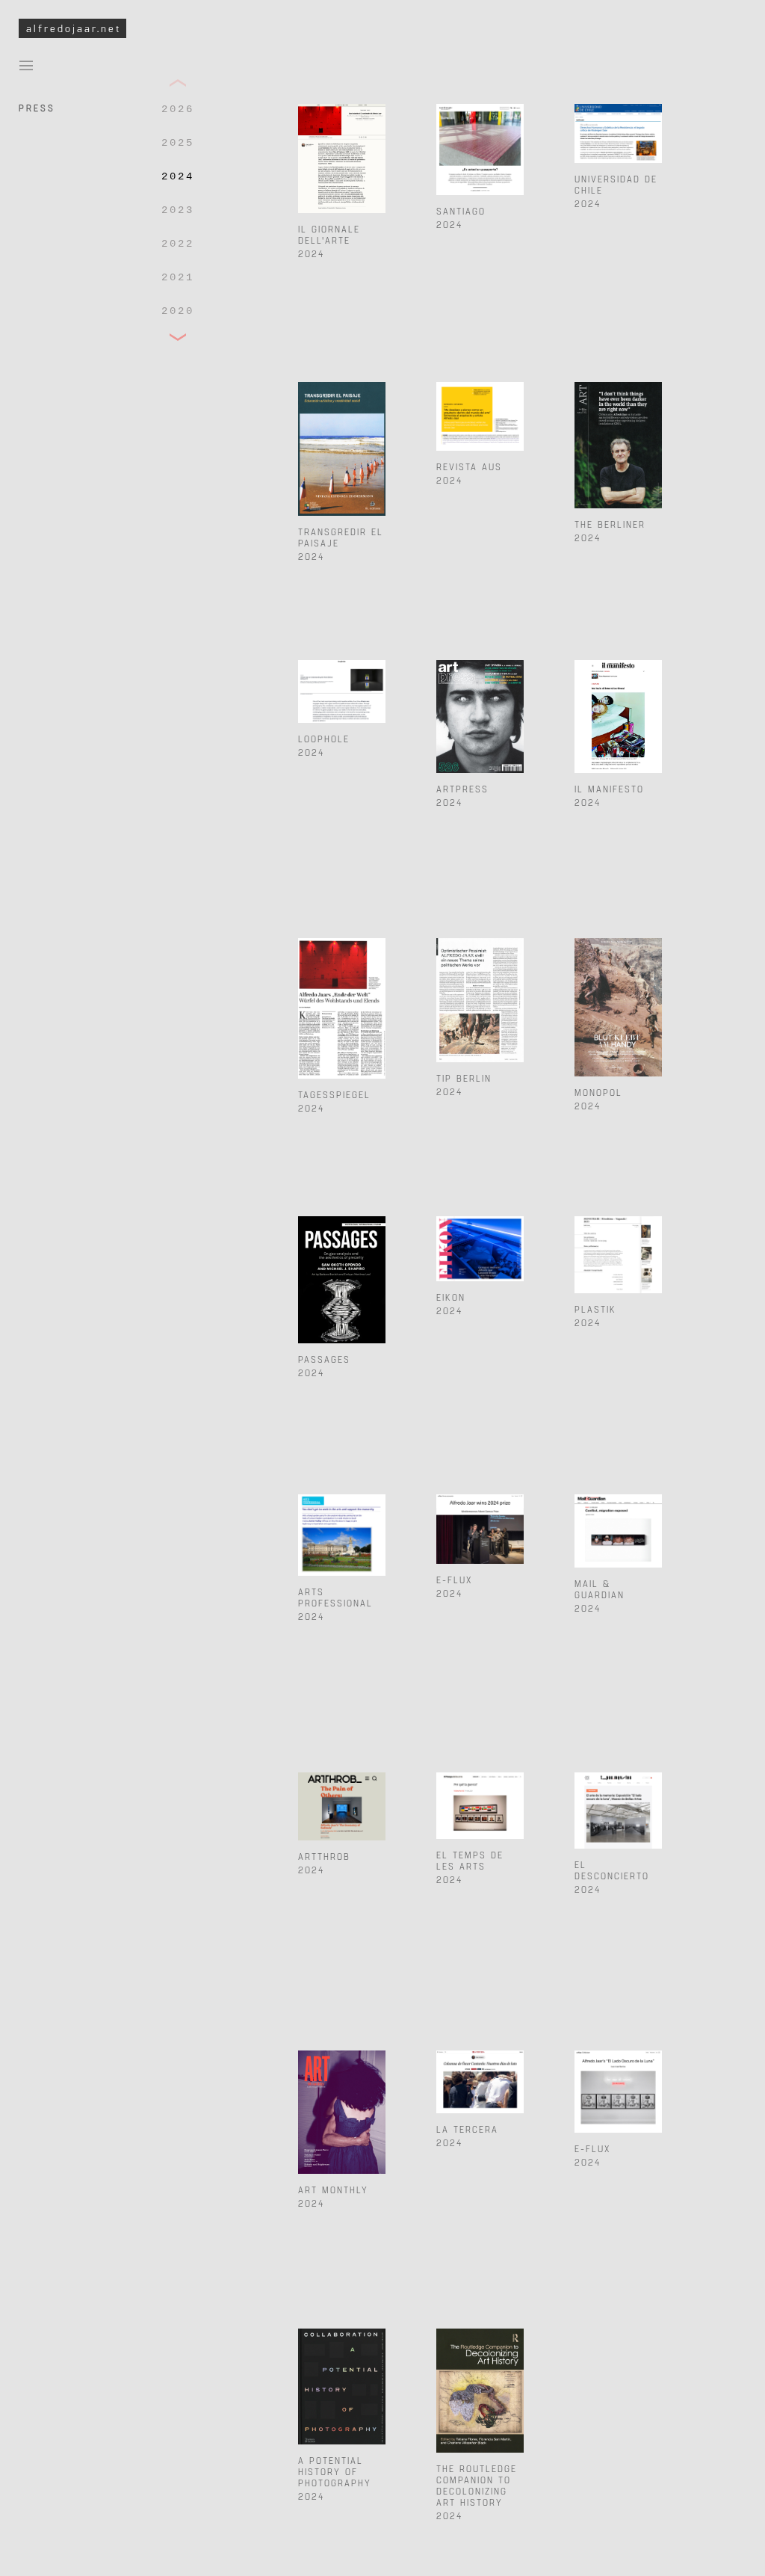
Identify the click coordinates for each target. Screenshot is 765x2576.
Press (37, 108)
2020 (178, 311)
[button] (178, 83)
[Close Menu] (26, 64)
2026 (178, 109)
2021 (178, 277)
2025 (178, 143)
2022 (178, 244)
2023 (178, 210)
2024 (178, 176)
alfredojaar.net (74, 28)
